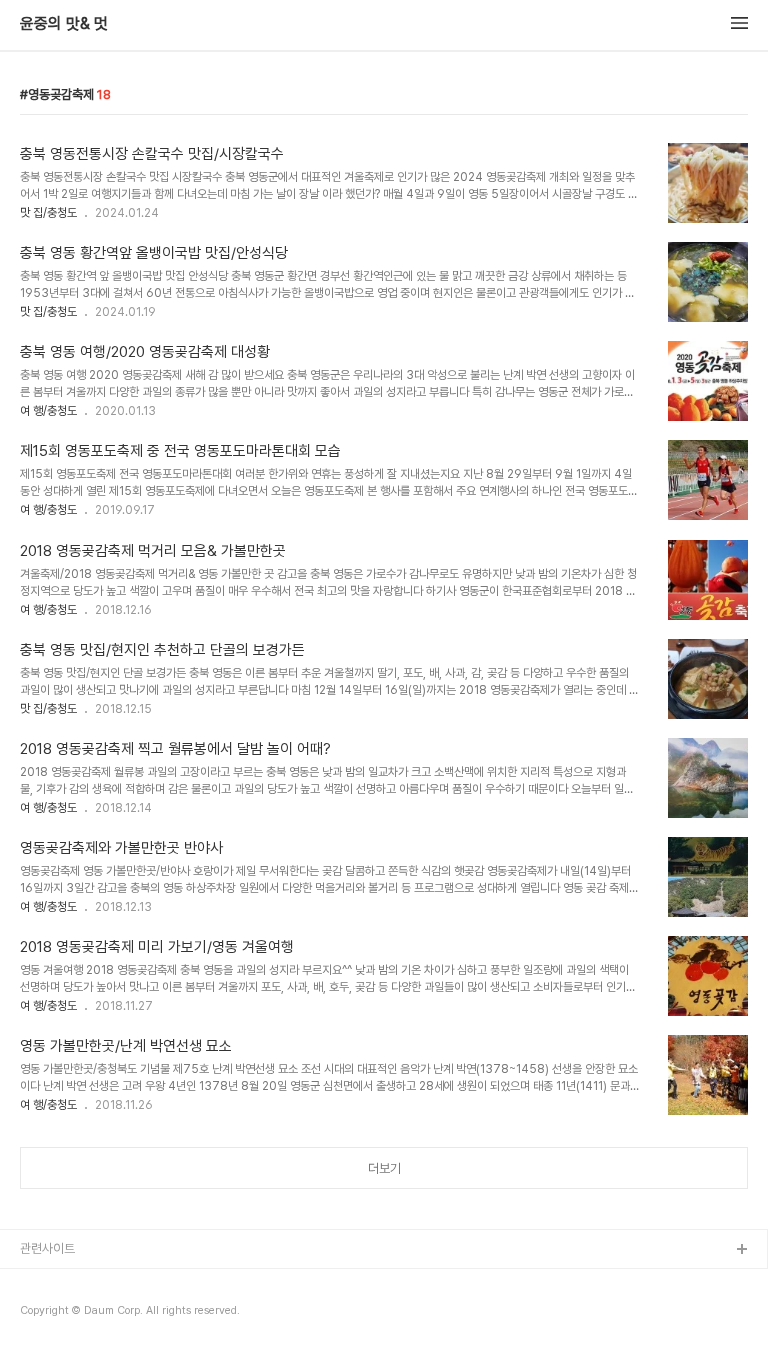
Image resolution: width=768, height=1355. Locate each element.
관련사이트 (47, 1248)
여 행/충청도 (48, 411)
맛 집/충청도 (48, 213)
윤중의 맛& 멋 (64, 24)
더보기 (384, 1168)
